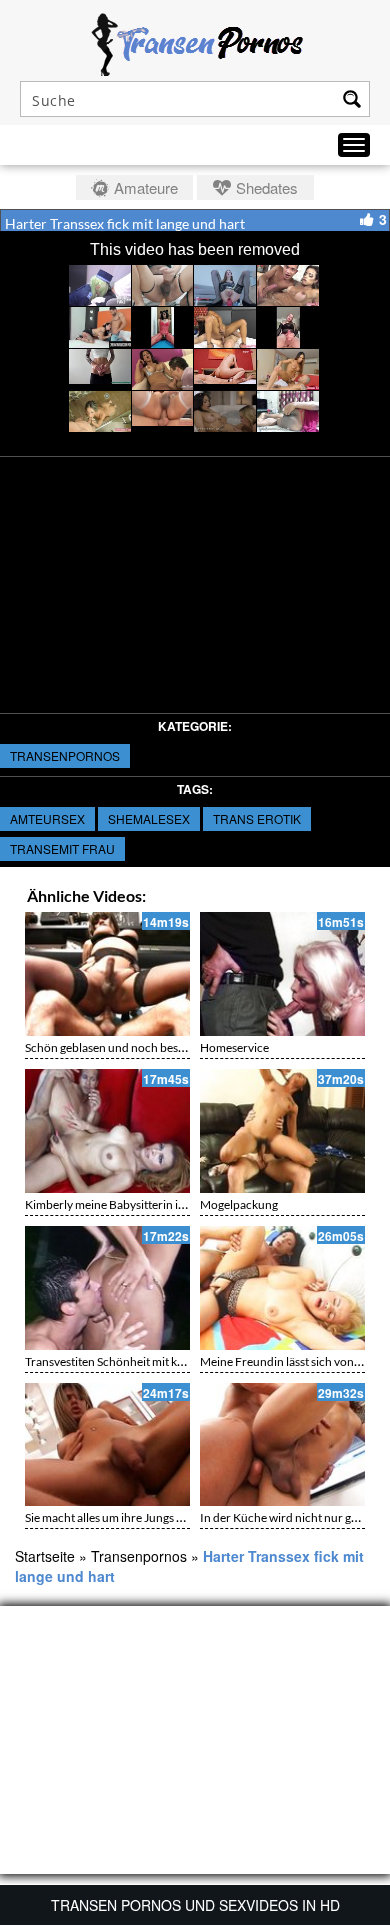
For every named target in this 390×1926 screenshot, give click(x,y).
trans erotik (257, 818)
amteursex (47, 818)
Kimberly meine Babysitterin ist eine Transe (136, 1204)
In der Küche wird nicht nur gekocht (293, 1517)
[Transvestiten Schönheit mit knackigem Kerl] (107, 1288)
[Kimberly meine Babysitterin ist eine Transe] (107, 1131)
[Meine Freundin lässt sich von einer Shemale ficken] (282, 1288)
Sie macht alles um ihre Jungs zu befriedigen (138, 1517)
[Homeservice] (282, 974)
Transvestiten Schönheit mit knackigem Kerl (138, 1361)
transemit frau (62, 848)
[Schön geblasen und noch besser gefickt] (107, 974)
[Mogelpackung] (282, 1131)
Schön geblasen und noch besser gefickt (128, 1047)
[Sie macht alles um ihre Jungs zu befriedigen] (107, 1445)
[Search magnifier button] (352, 99)
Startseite (45, 1556)
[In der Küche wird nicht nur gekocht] (282, 1445)
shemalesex (149, 818)
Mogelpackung (239, 1204)
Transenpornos (65, 755)
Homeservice (234, 1047)
